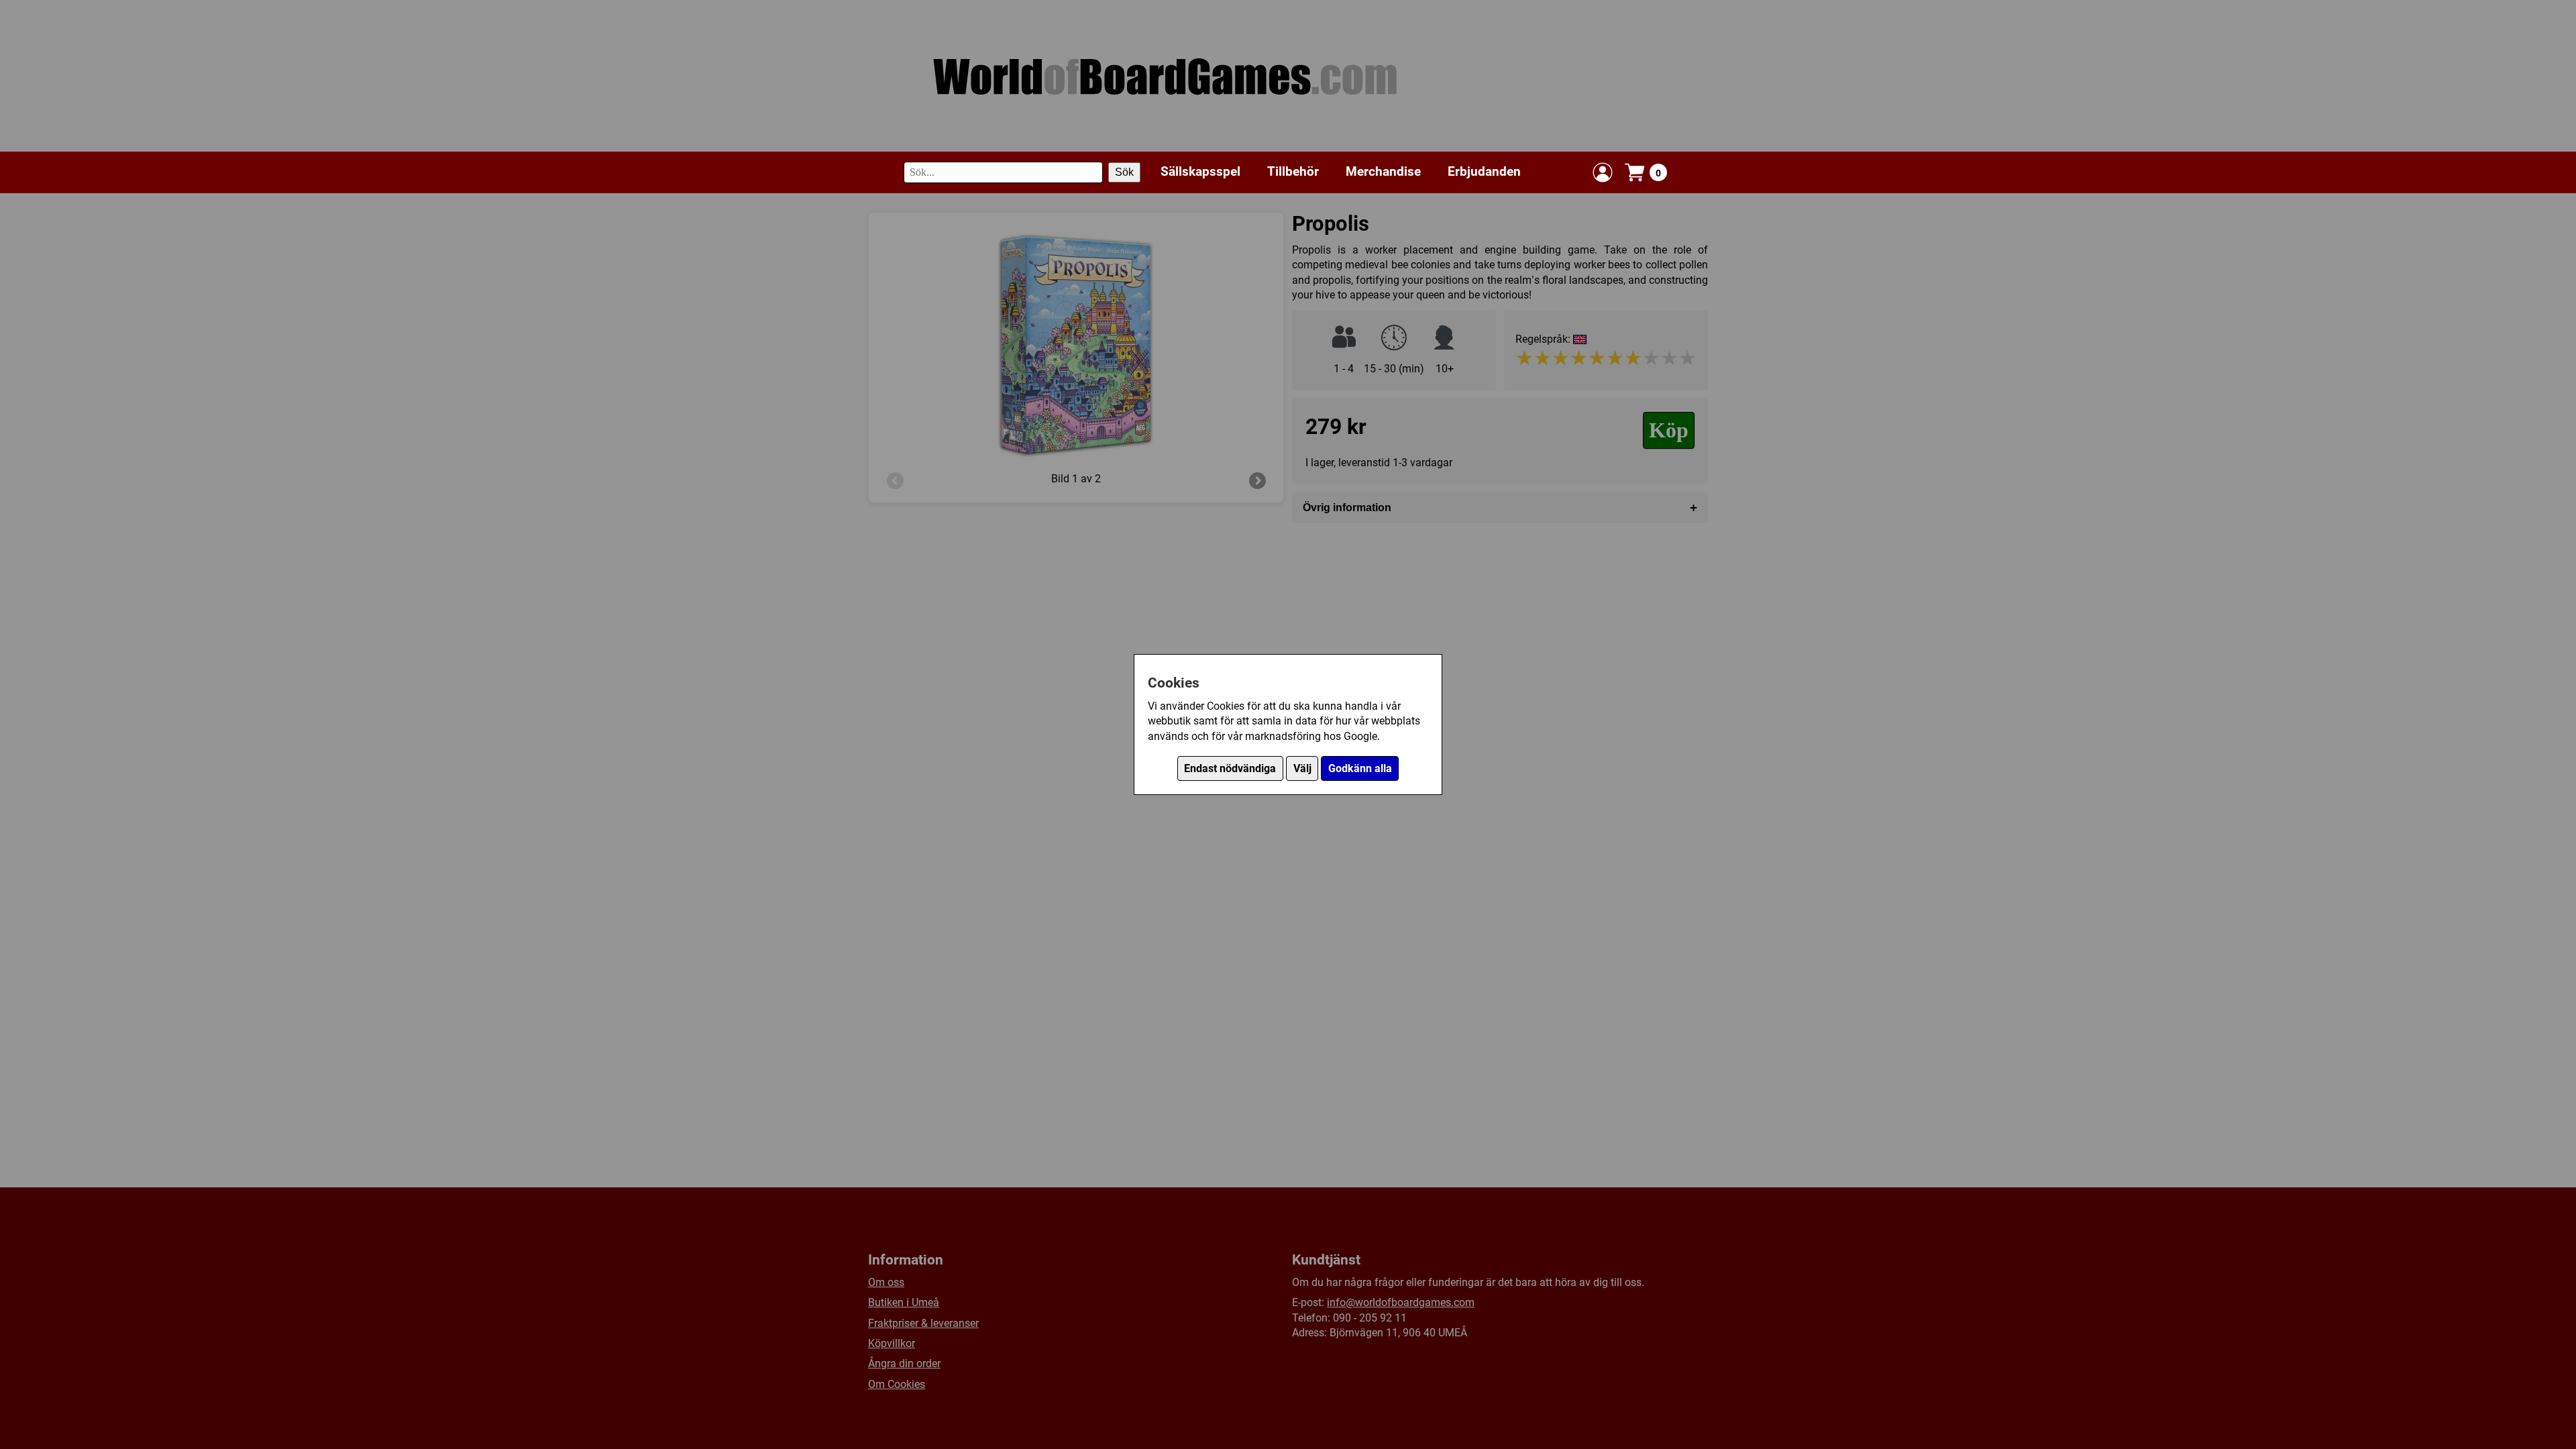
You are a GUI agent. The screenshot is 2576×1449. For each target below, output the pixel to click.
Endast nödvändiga (1230, 768)
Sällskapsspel (1200, 171)
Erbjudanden (1484, 171)
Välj (1302, 768)
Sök (1124, 172)
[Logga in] (1603, 172)
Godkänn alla (1360, 768)
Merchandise (1383, 171)
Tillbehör (1293, 171)
